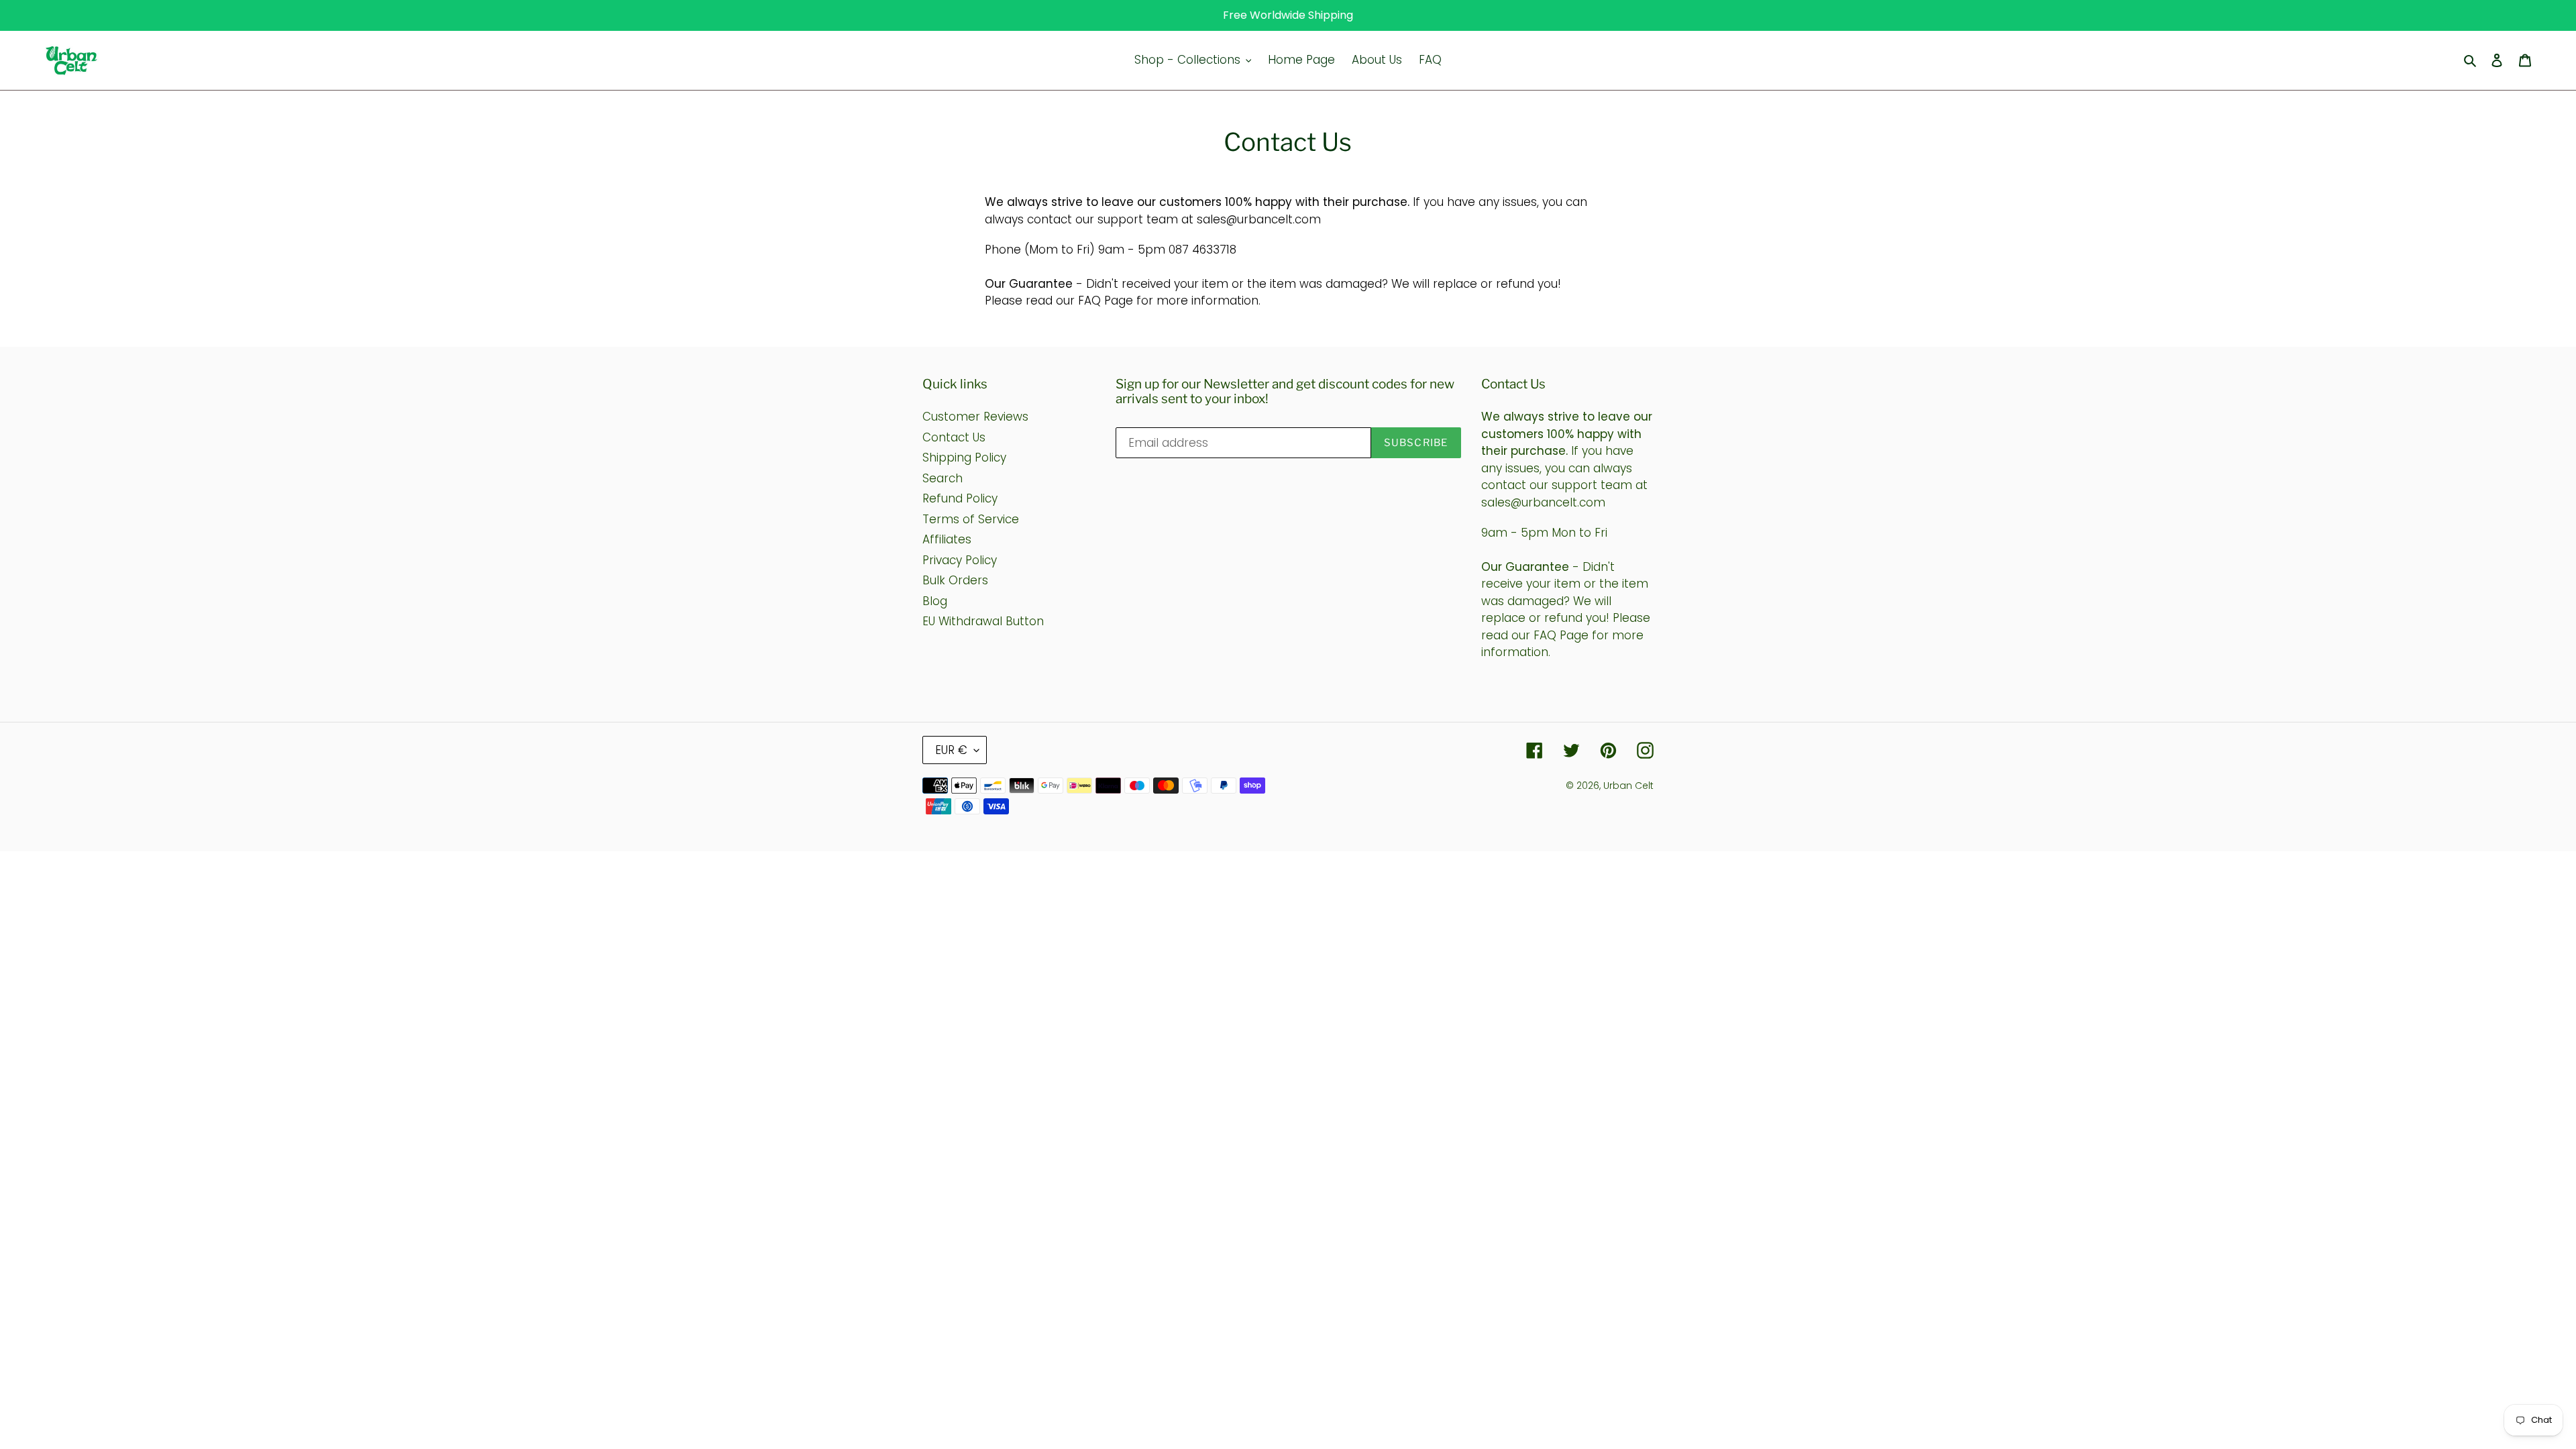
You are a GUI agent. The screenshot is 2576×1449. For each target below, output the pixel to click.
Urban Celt (1628, 786)
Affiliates (947, 539)
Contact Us (954, 437)
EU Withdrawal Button (983, 621)
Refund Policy (960, 498)
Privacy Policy (960, 560)
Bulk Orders (955, 580)
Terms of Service (971, 519)
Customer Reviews (975, 417)
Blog (935, 601)
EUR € (951, 750)
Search (943, 478)
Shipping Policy (964, 458)
